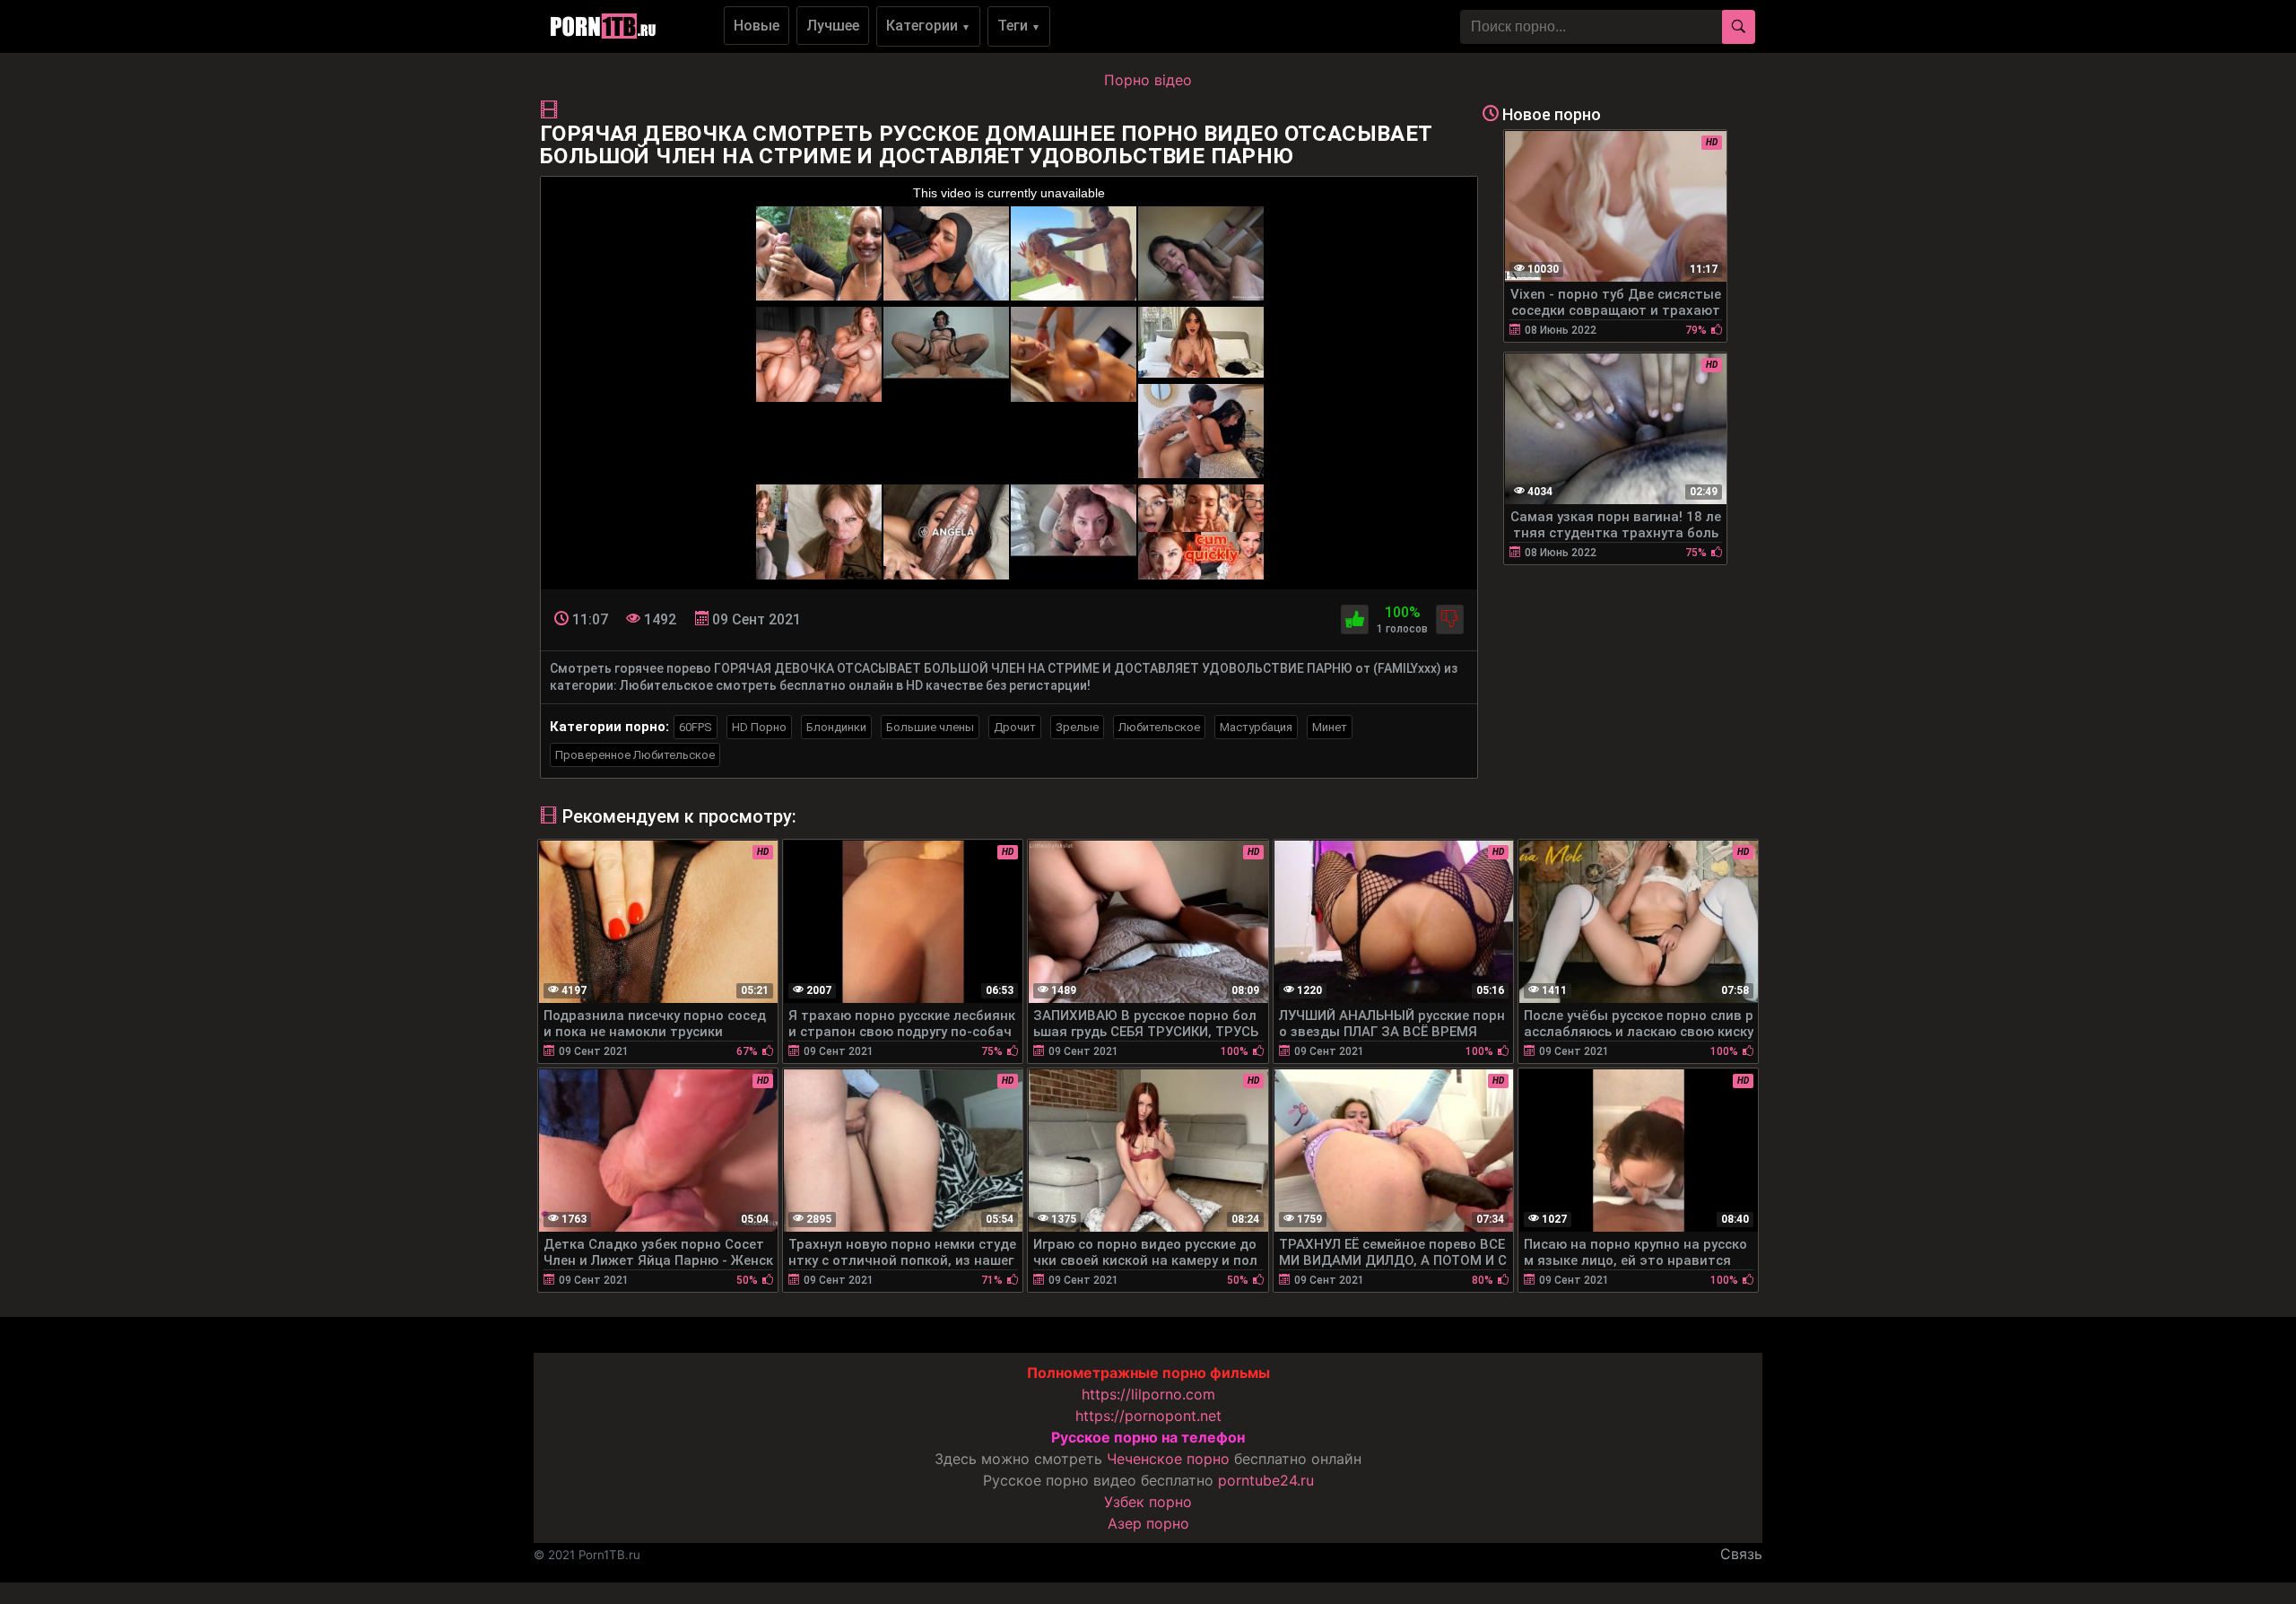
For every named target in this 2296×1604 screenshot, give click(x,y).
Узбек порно (1148, 1502)
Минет (1330, 727)
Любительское (1159, 727)
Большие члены (930, 727)
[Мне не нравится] (1450, 619)
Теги (1019, 26)
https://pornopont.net (1148, 1416)
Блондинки (836, 727)
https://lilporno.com (1148, 1394)
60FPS (696, 727)
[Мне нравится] (1355, 619)
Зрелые (1077, 727)
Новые (757, 26)
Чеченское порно (1168, 1459)
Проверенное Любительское (635, 755)
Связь (1741, 1554)
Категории (928, 26)
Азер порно (1148, 1523)
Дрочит (1015, 727)
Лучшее (833, 26)
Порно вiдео (1148, 80)
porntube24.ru (1266, 1480)
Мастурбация (1256, 727)
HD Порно (759, 727)
